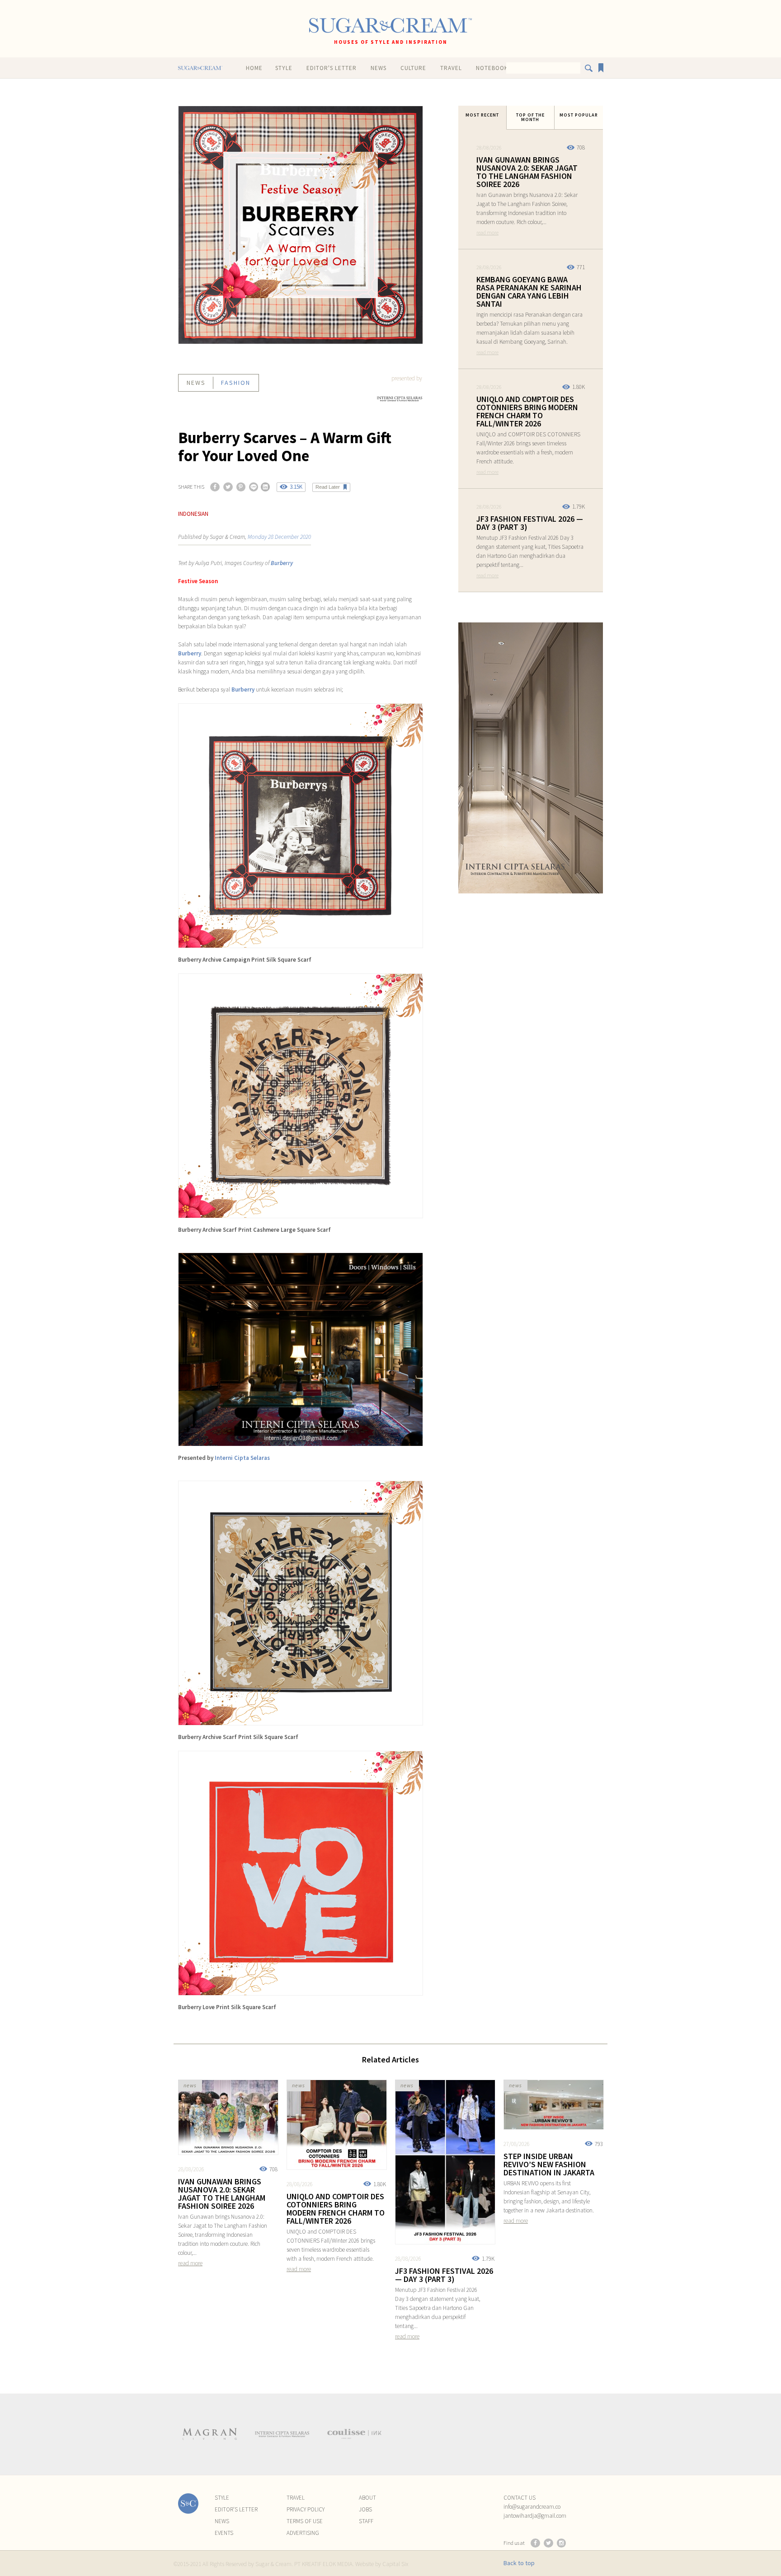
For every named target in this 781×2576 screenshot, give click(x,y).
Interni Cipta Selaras (242, 1458)
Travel (451, 68)
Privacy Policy (306, 2509)
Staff (366, 2521)
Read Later (328, 487)
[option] (210, 2434)
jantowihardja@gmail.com (535, 2516)
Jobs (365, 2509)
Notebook (492, 68)
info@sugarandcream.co (532, 2507)
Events (224, 2533)
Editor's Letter (332, 68)
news (196, 383)
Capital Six (395, 2564)
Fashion (236, 383)
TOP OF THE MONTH (530, 117)
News (379, 68)
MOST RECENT (482, 115)
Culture (413, 68)
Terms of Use (305, 2521)
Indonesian (193, 514)
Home (254, 68)
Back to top (519, 2563)
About (367, 2498)
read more (487, 232)
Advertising (303, 2533)
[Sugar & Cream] (390, 26)
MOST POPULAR (579, 115)
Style (284, 68)
